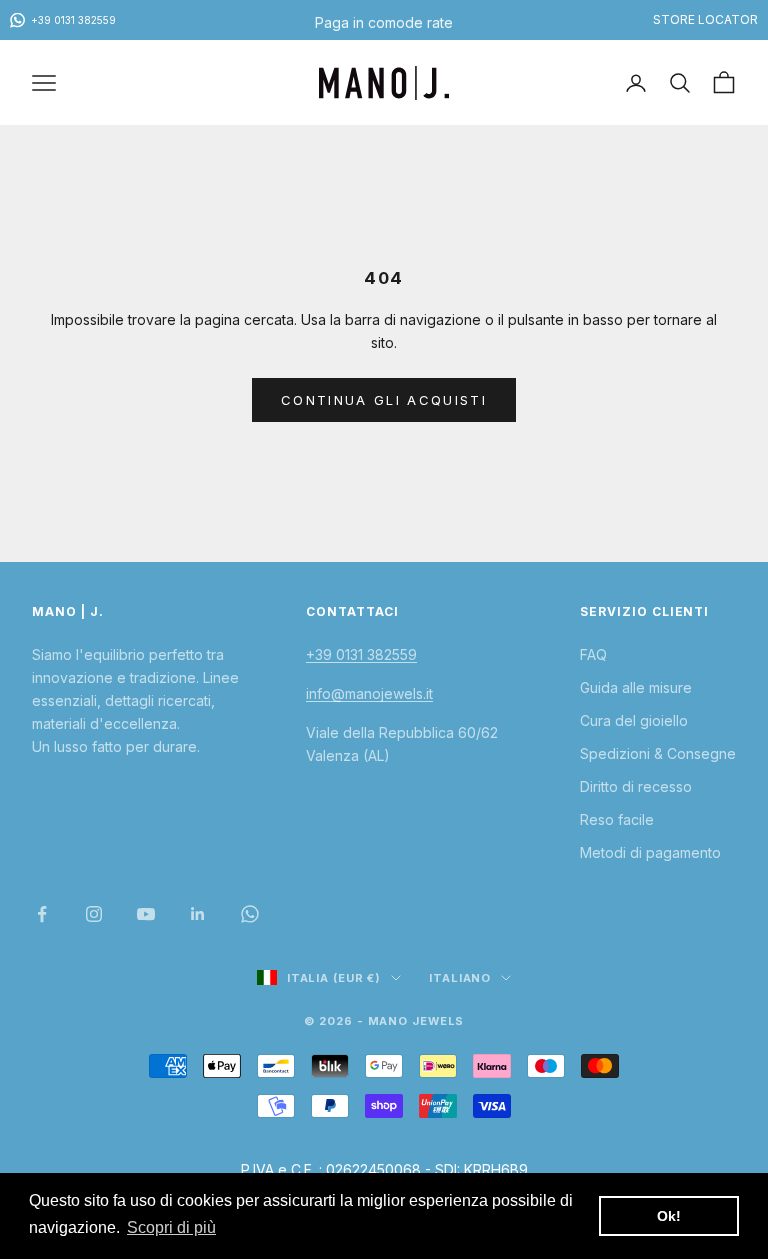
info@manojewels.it (369, 693)
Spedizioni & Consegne (658, 753)
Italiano (460, 978)
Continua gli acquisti (384, 400)
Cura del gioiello (634, 720)
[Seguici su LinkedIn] (198, 914)
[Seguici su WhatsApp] (250, 914)
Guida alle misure (636, 687)
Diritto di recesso (636, 786)
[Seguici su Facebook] (42, 914)
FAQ (593, 654)
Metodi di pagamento (650, 852)
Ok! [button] (669, 1216)
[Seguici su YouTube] (146, 914)
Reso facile (617, 819)
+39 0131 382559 (361, 654)
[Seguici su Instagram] (94, 914)
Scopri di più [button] (171, 1227)
